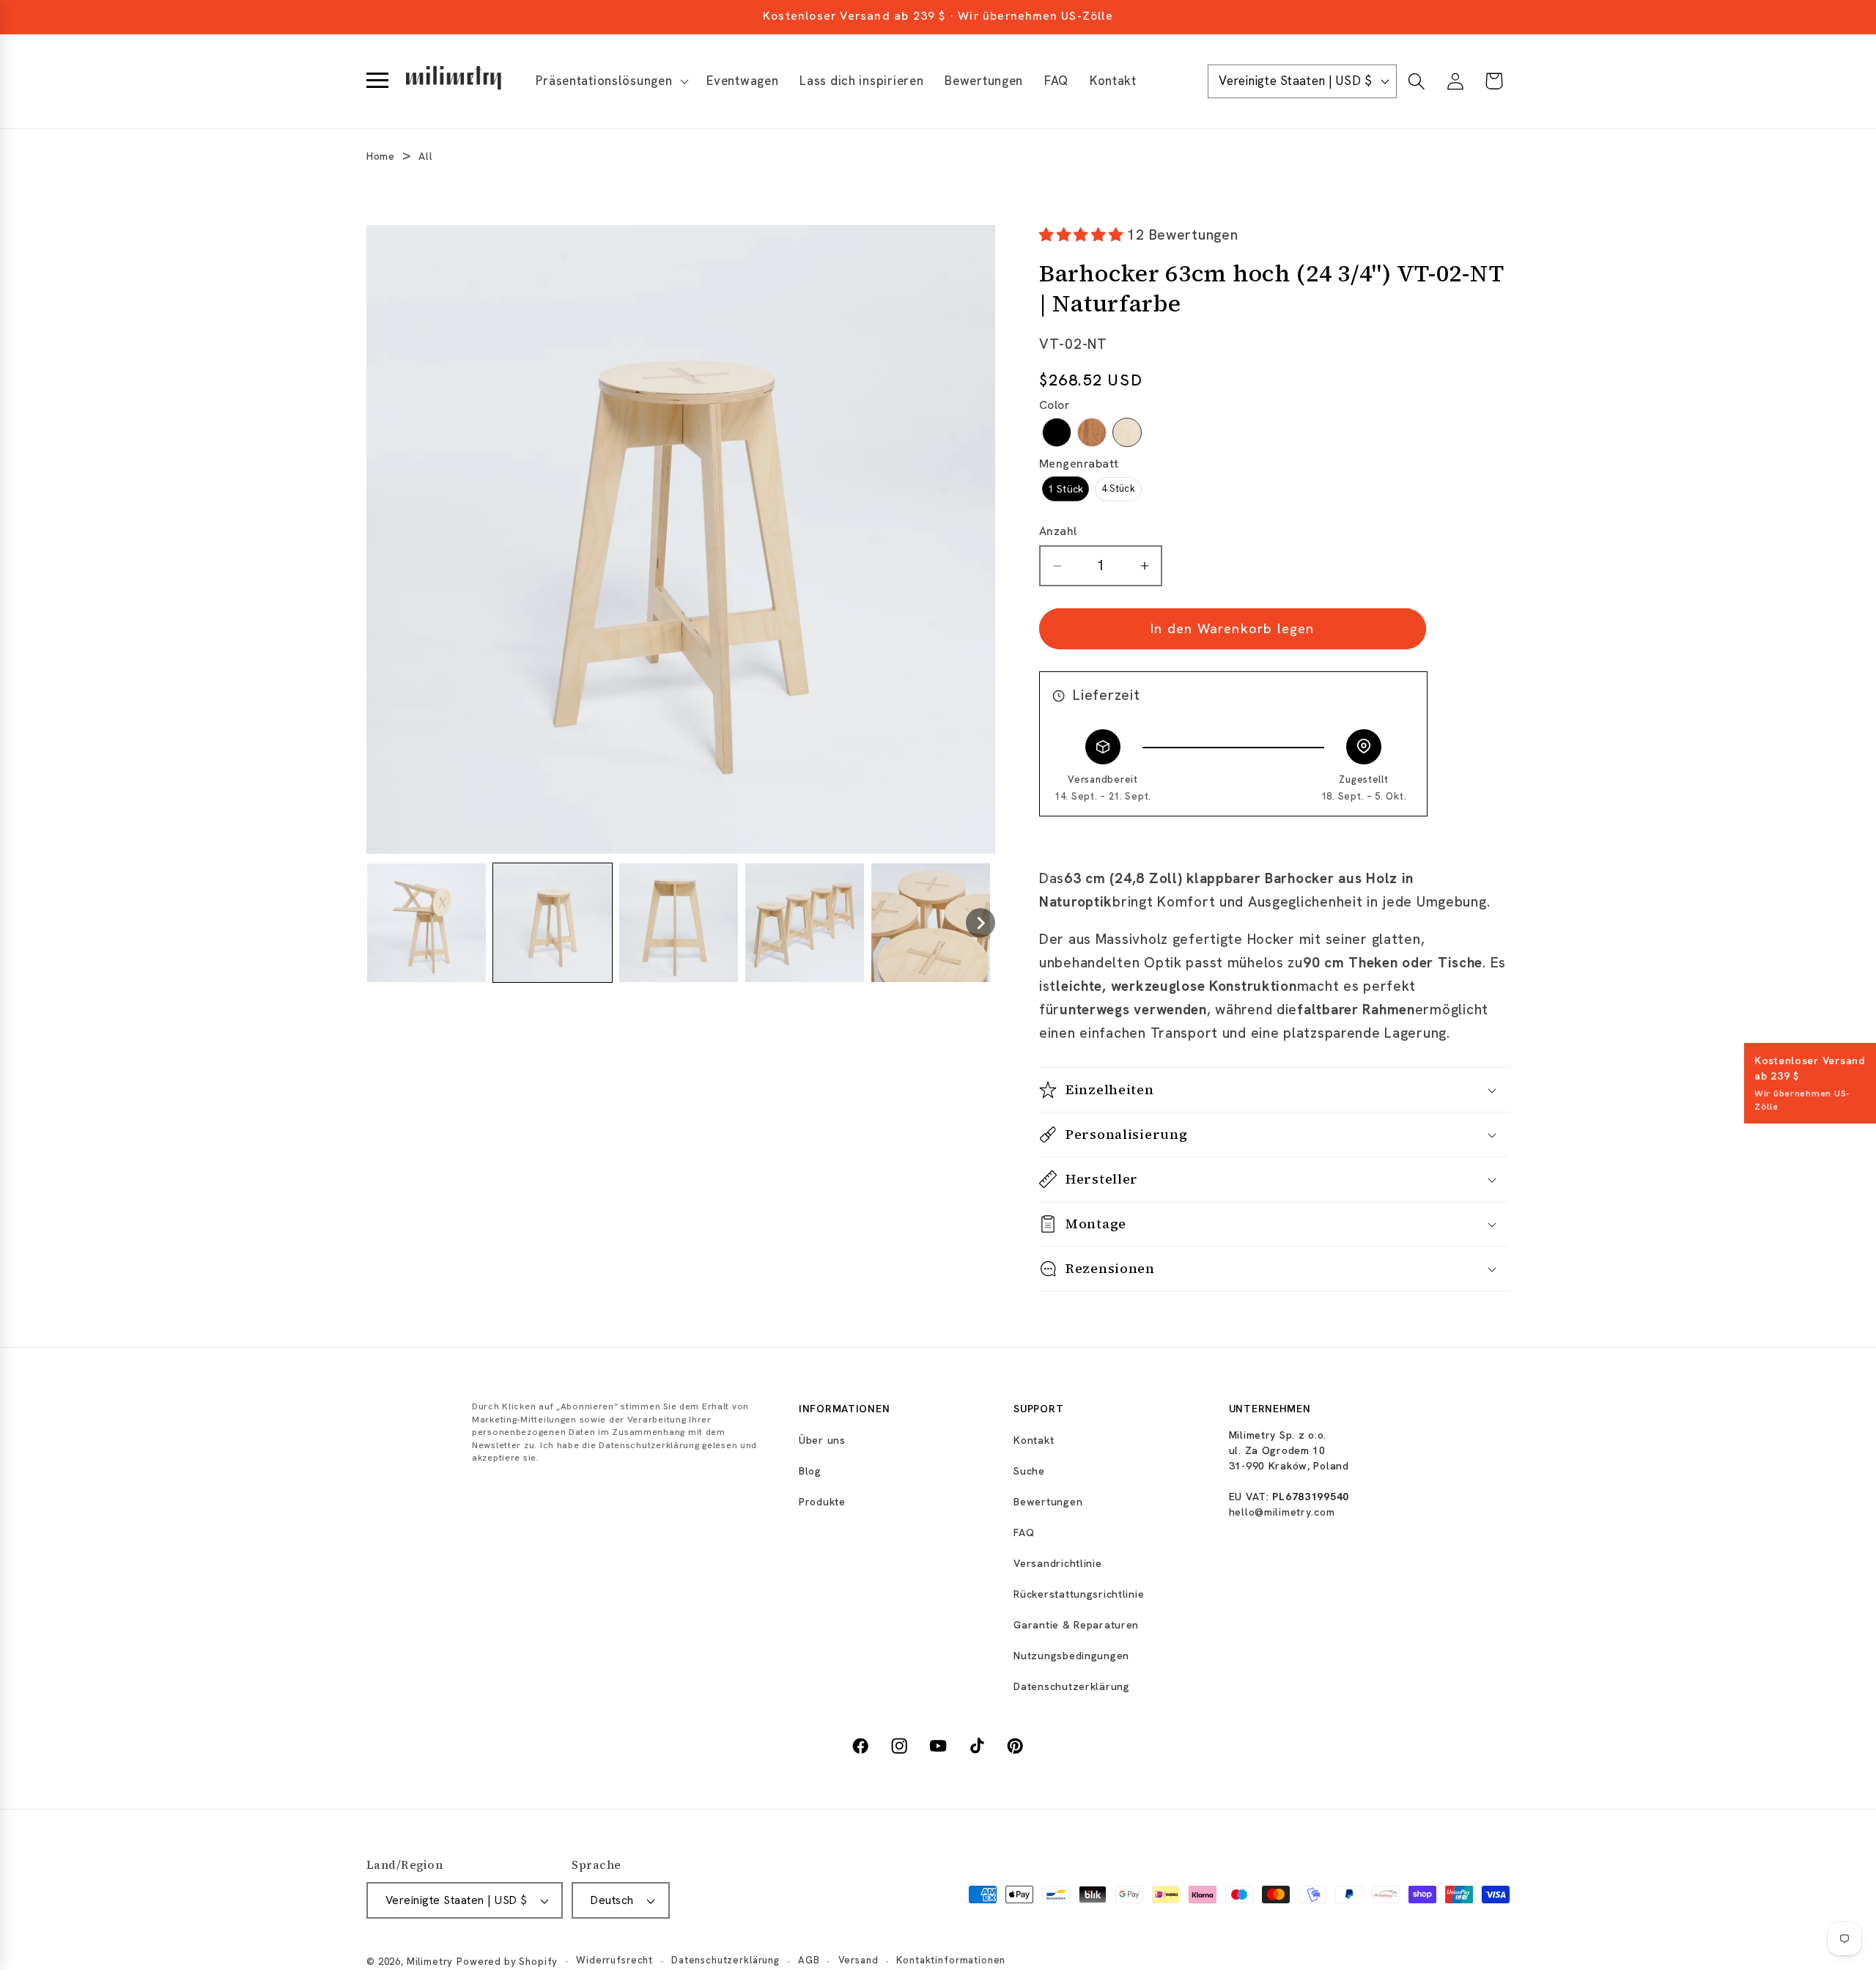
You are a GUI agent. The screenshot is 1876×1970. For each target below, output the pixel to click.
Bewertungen (1048, 1502)
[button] (611, 81)
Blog (810, 1471)
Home (381, 156)
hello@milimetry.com (1282, 1512)
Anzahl (1058, 532)
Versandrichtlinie (1057, 1563)
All (425, 156)
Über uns (822, 1440)
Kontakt (1034, 1440)
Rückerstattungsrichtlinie (1079, 1594)
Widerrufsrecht (614, 1961)
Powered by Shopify (507, 1962)
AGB (809, 1961)
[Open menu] (377, 81)
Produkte (822, 1502)
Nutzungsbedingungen (1071, 1656)
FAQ (1024, 1532)
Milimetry (430, 1962)
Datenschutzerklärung (1071, 1686)
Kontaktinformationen (951, 1961)
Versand (858, 1961)
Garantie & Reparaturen (1076, 1625)
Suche (1029, 1471)
